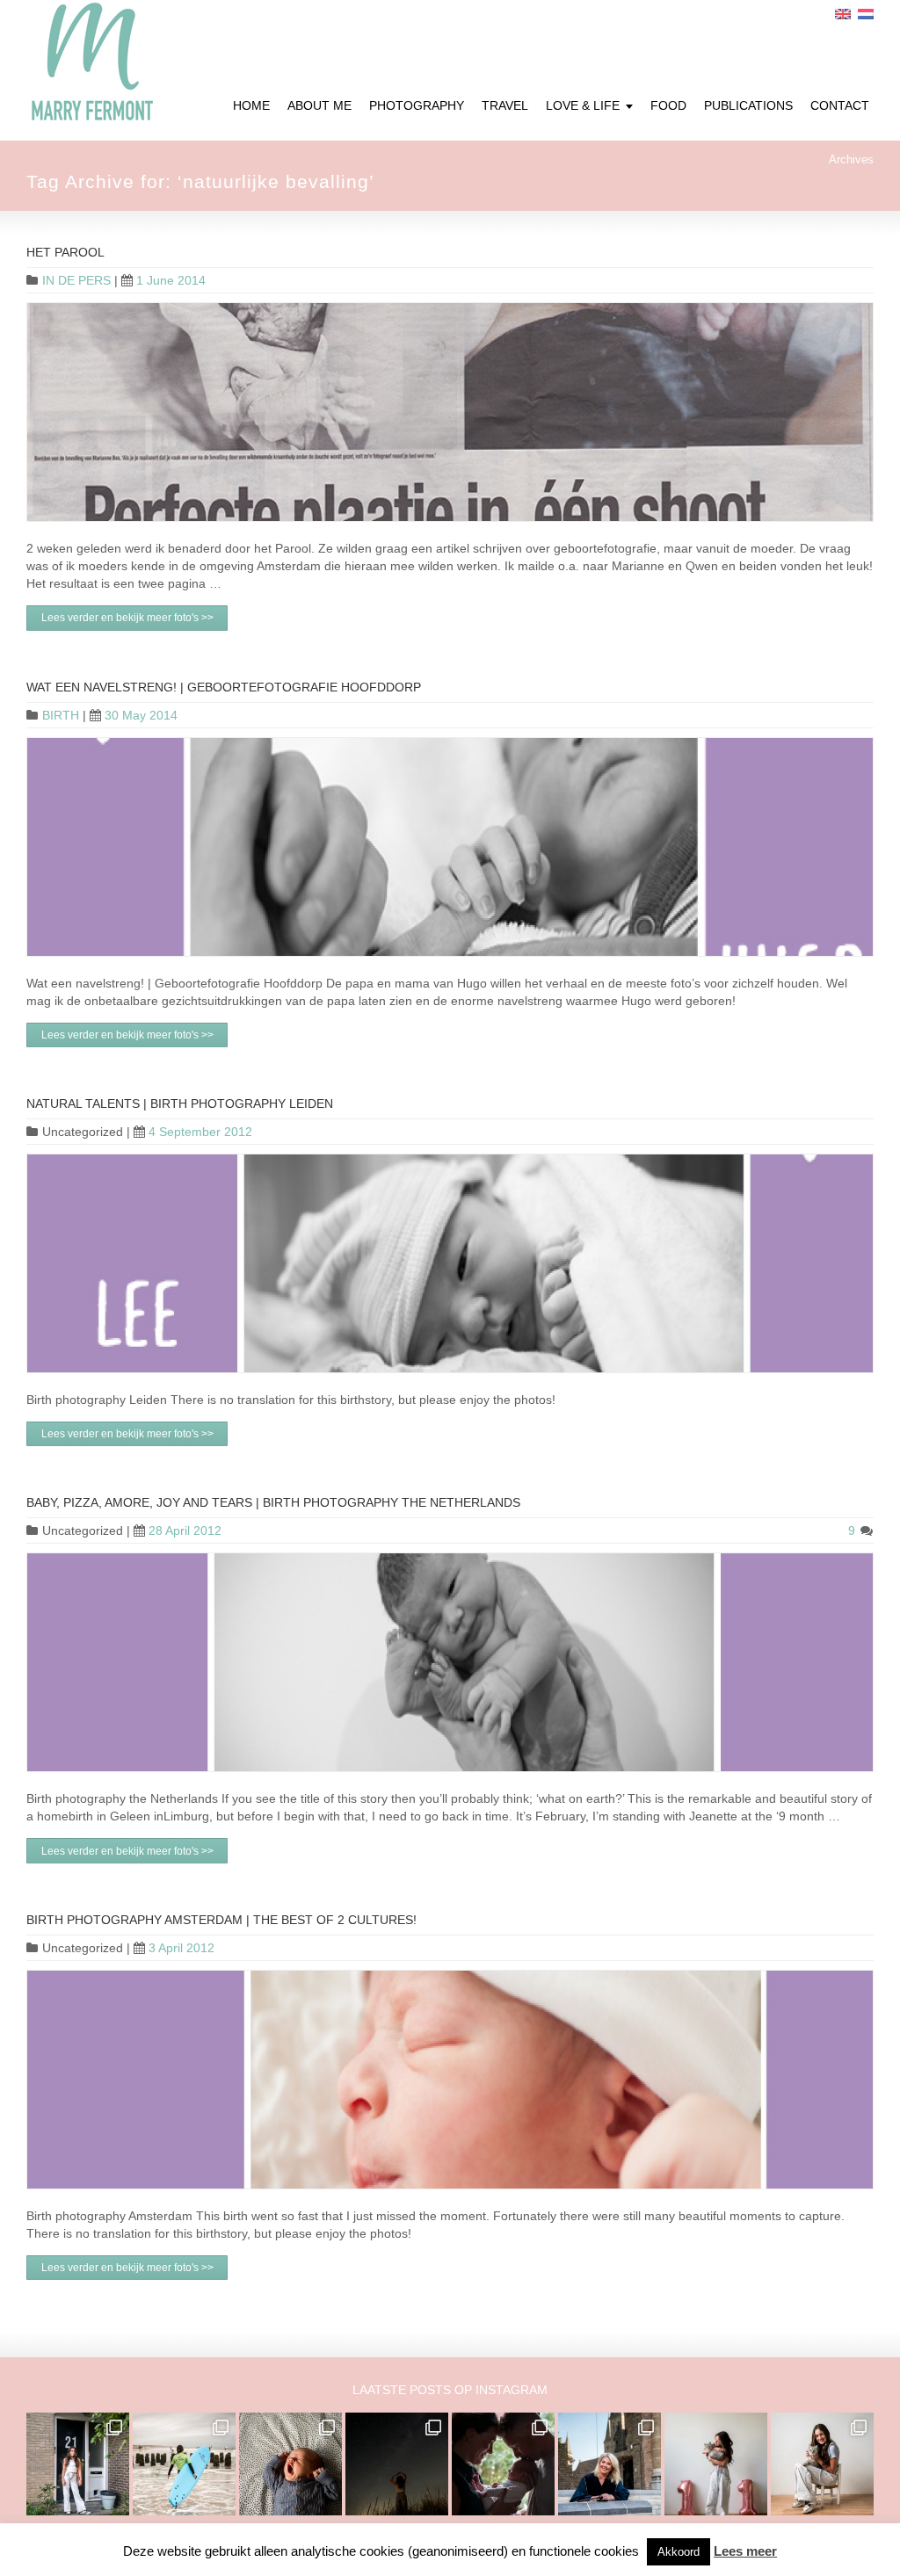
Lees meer (745, 2551)
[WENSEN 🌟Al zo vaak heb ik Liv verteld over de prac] (397, 2464)
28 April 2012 (185, 1530)
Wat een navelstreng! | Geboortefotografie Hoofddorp (224, 687)
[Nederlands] (866, 14)
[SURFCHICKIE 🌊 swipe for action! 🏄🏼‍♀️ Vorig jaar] (184, 2464)
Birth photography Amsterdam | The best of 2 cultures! (221, 1920)
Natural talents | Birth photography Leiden (180, 1103)
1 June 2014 (171, 280)
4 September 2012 (200, 1132)
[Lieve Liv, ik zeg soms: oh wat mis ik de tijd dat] (716, 2464)
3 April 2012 (181, 1948)
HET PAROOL (65, 252)
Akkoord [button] (679, 2552)
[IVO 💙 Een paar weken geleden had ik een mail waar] (290, 2464)
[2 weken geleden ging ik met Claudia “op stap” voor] (610, 2464)
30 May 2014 (141, 715)
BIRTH (61, 715)
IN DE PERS (76, 280)
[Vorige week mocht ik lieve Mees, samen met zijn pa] (503, 2464)
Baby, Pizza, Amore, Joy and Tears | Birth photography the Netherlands (273, 1502)
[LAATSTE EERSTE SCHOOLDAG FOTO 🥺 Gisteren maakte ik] (78, 2464)
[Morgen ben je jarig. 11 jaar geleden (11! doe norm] (822, 2464)
